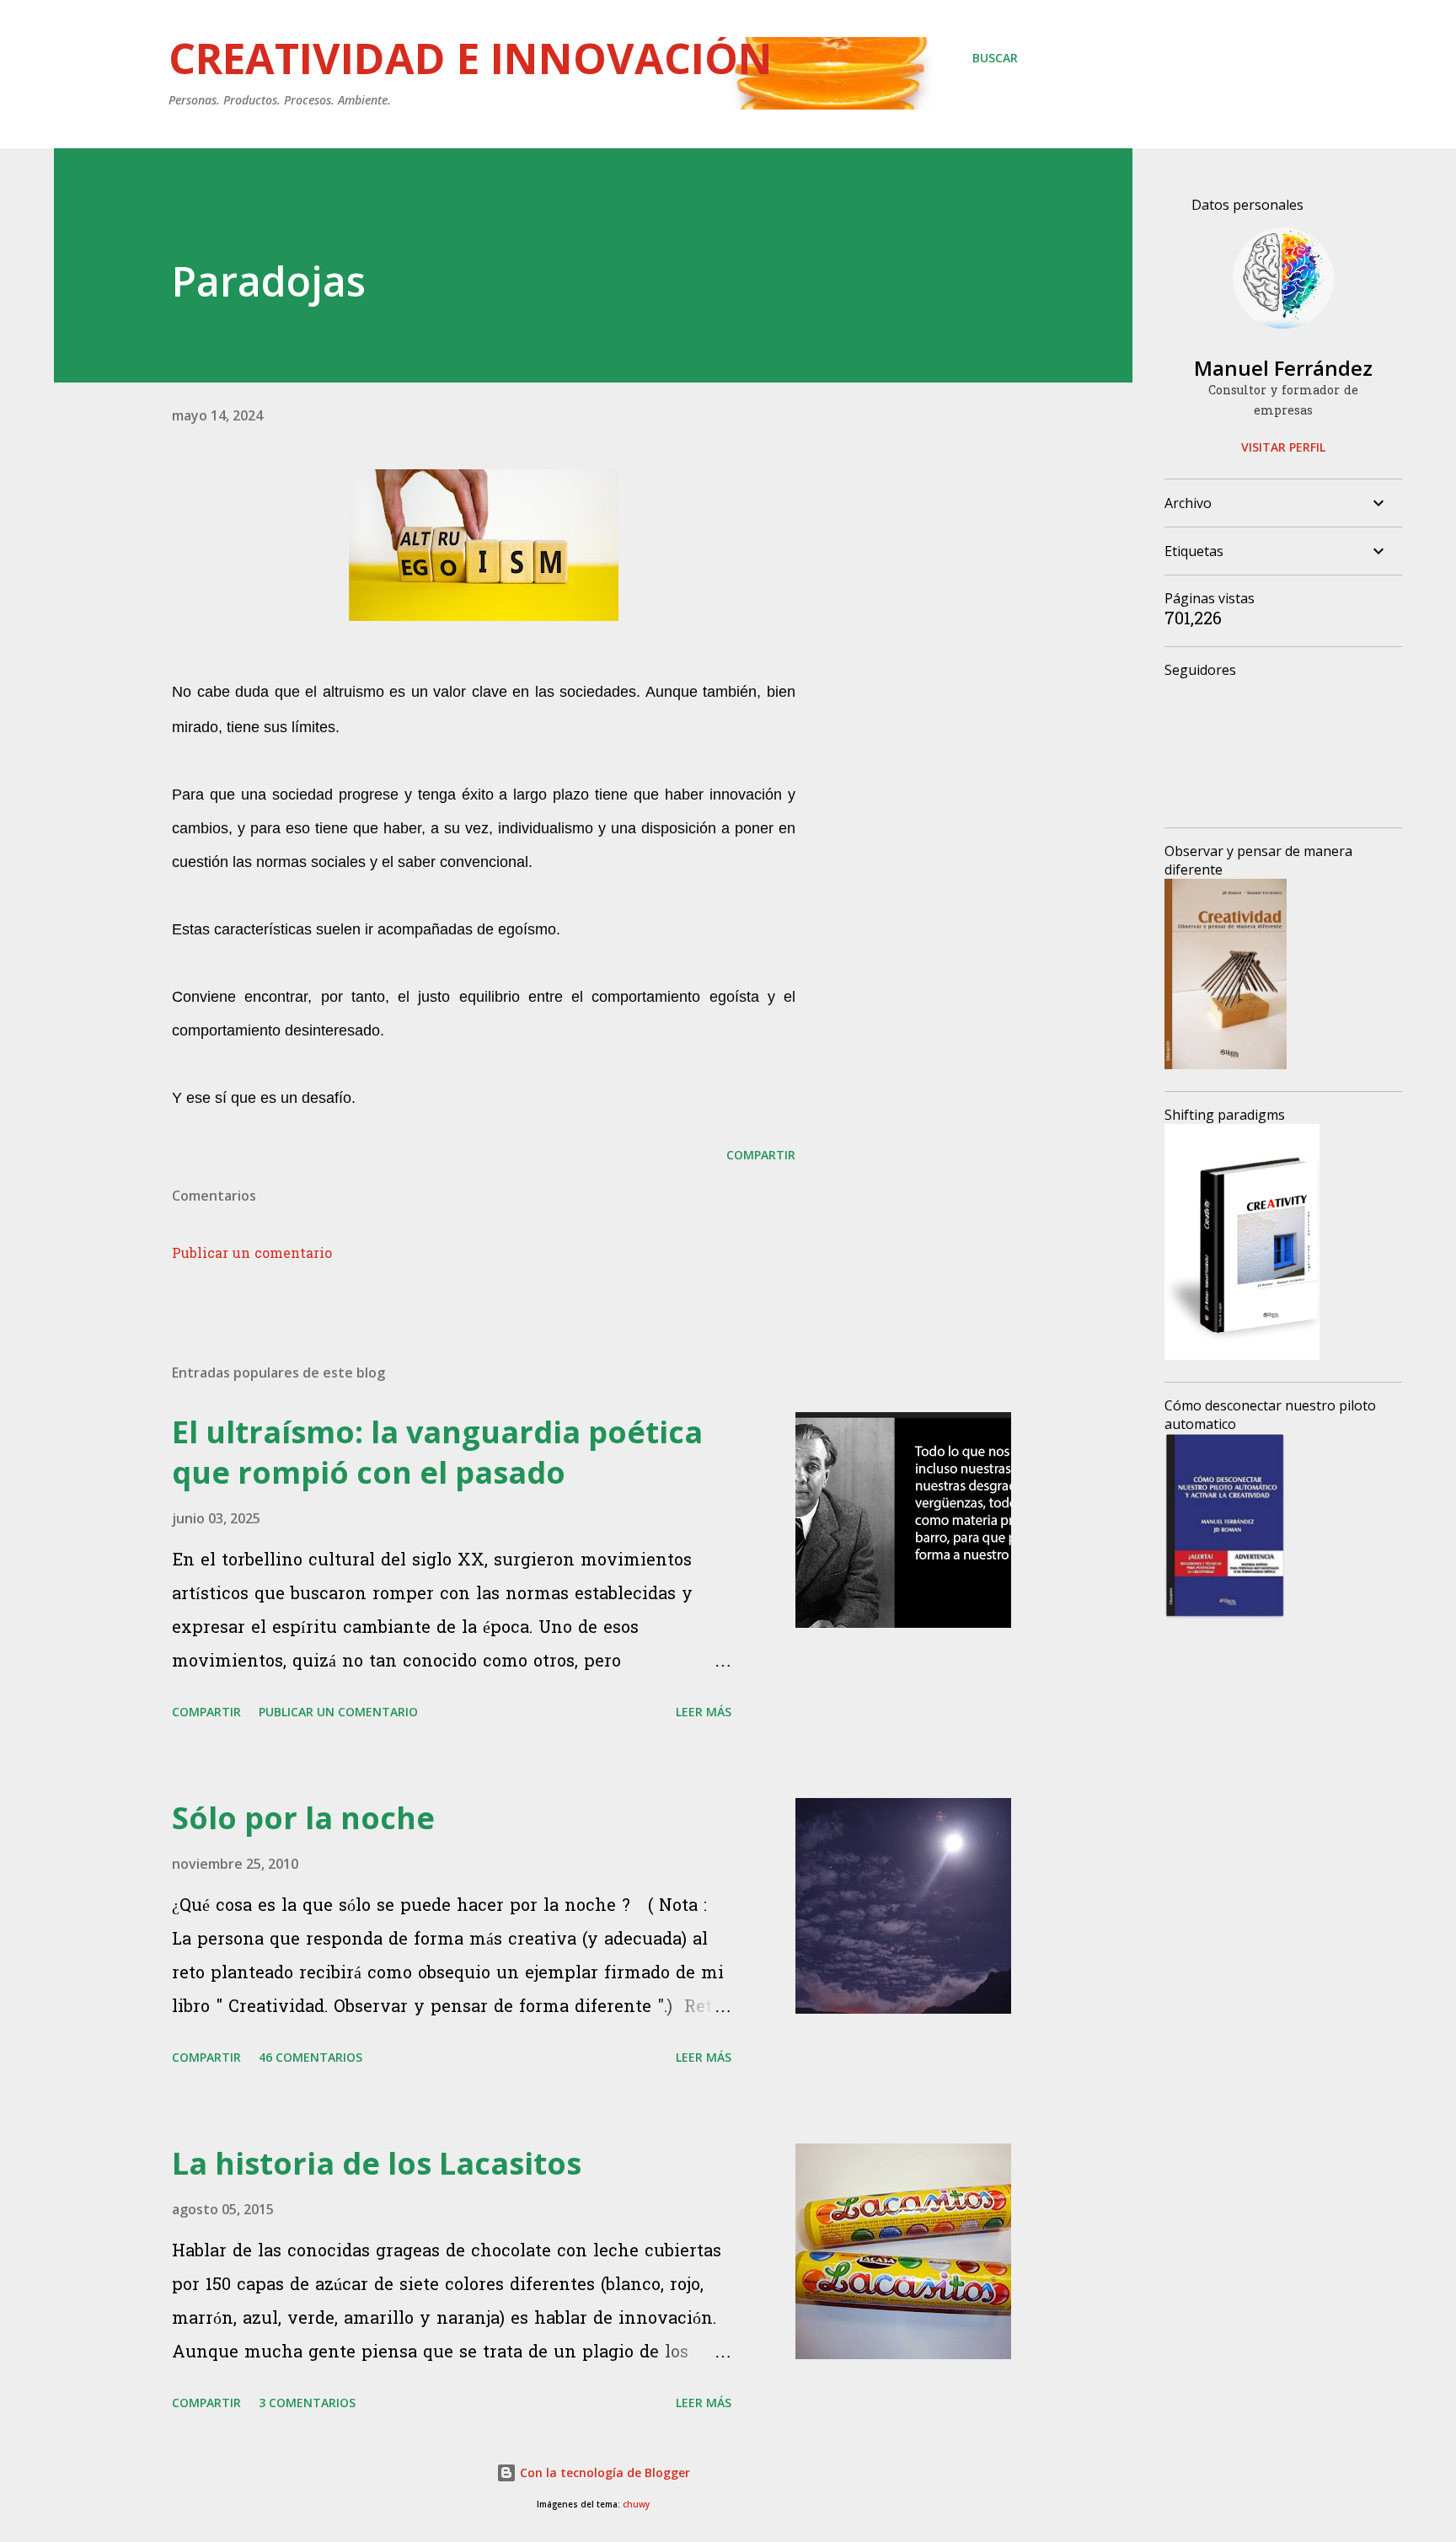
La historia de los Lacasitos (377, 2163)
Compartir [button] (761, 1155)
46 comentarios (310, 2057)
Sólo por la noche (303, 1818)
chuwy (636, 2505)
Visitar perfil (1283, 447)
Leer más (704, 1712)
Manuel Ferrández (1283, 368)
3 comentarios (307, 2403)
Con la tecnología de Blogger (603, 2472)
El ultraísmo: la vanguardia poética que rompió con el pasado (437, 1452)
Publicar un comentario (252, 1255)
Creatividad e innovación (471, 58)
